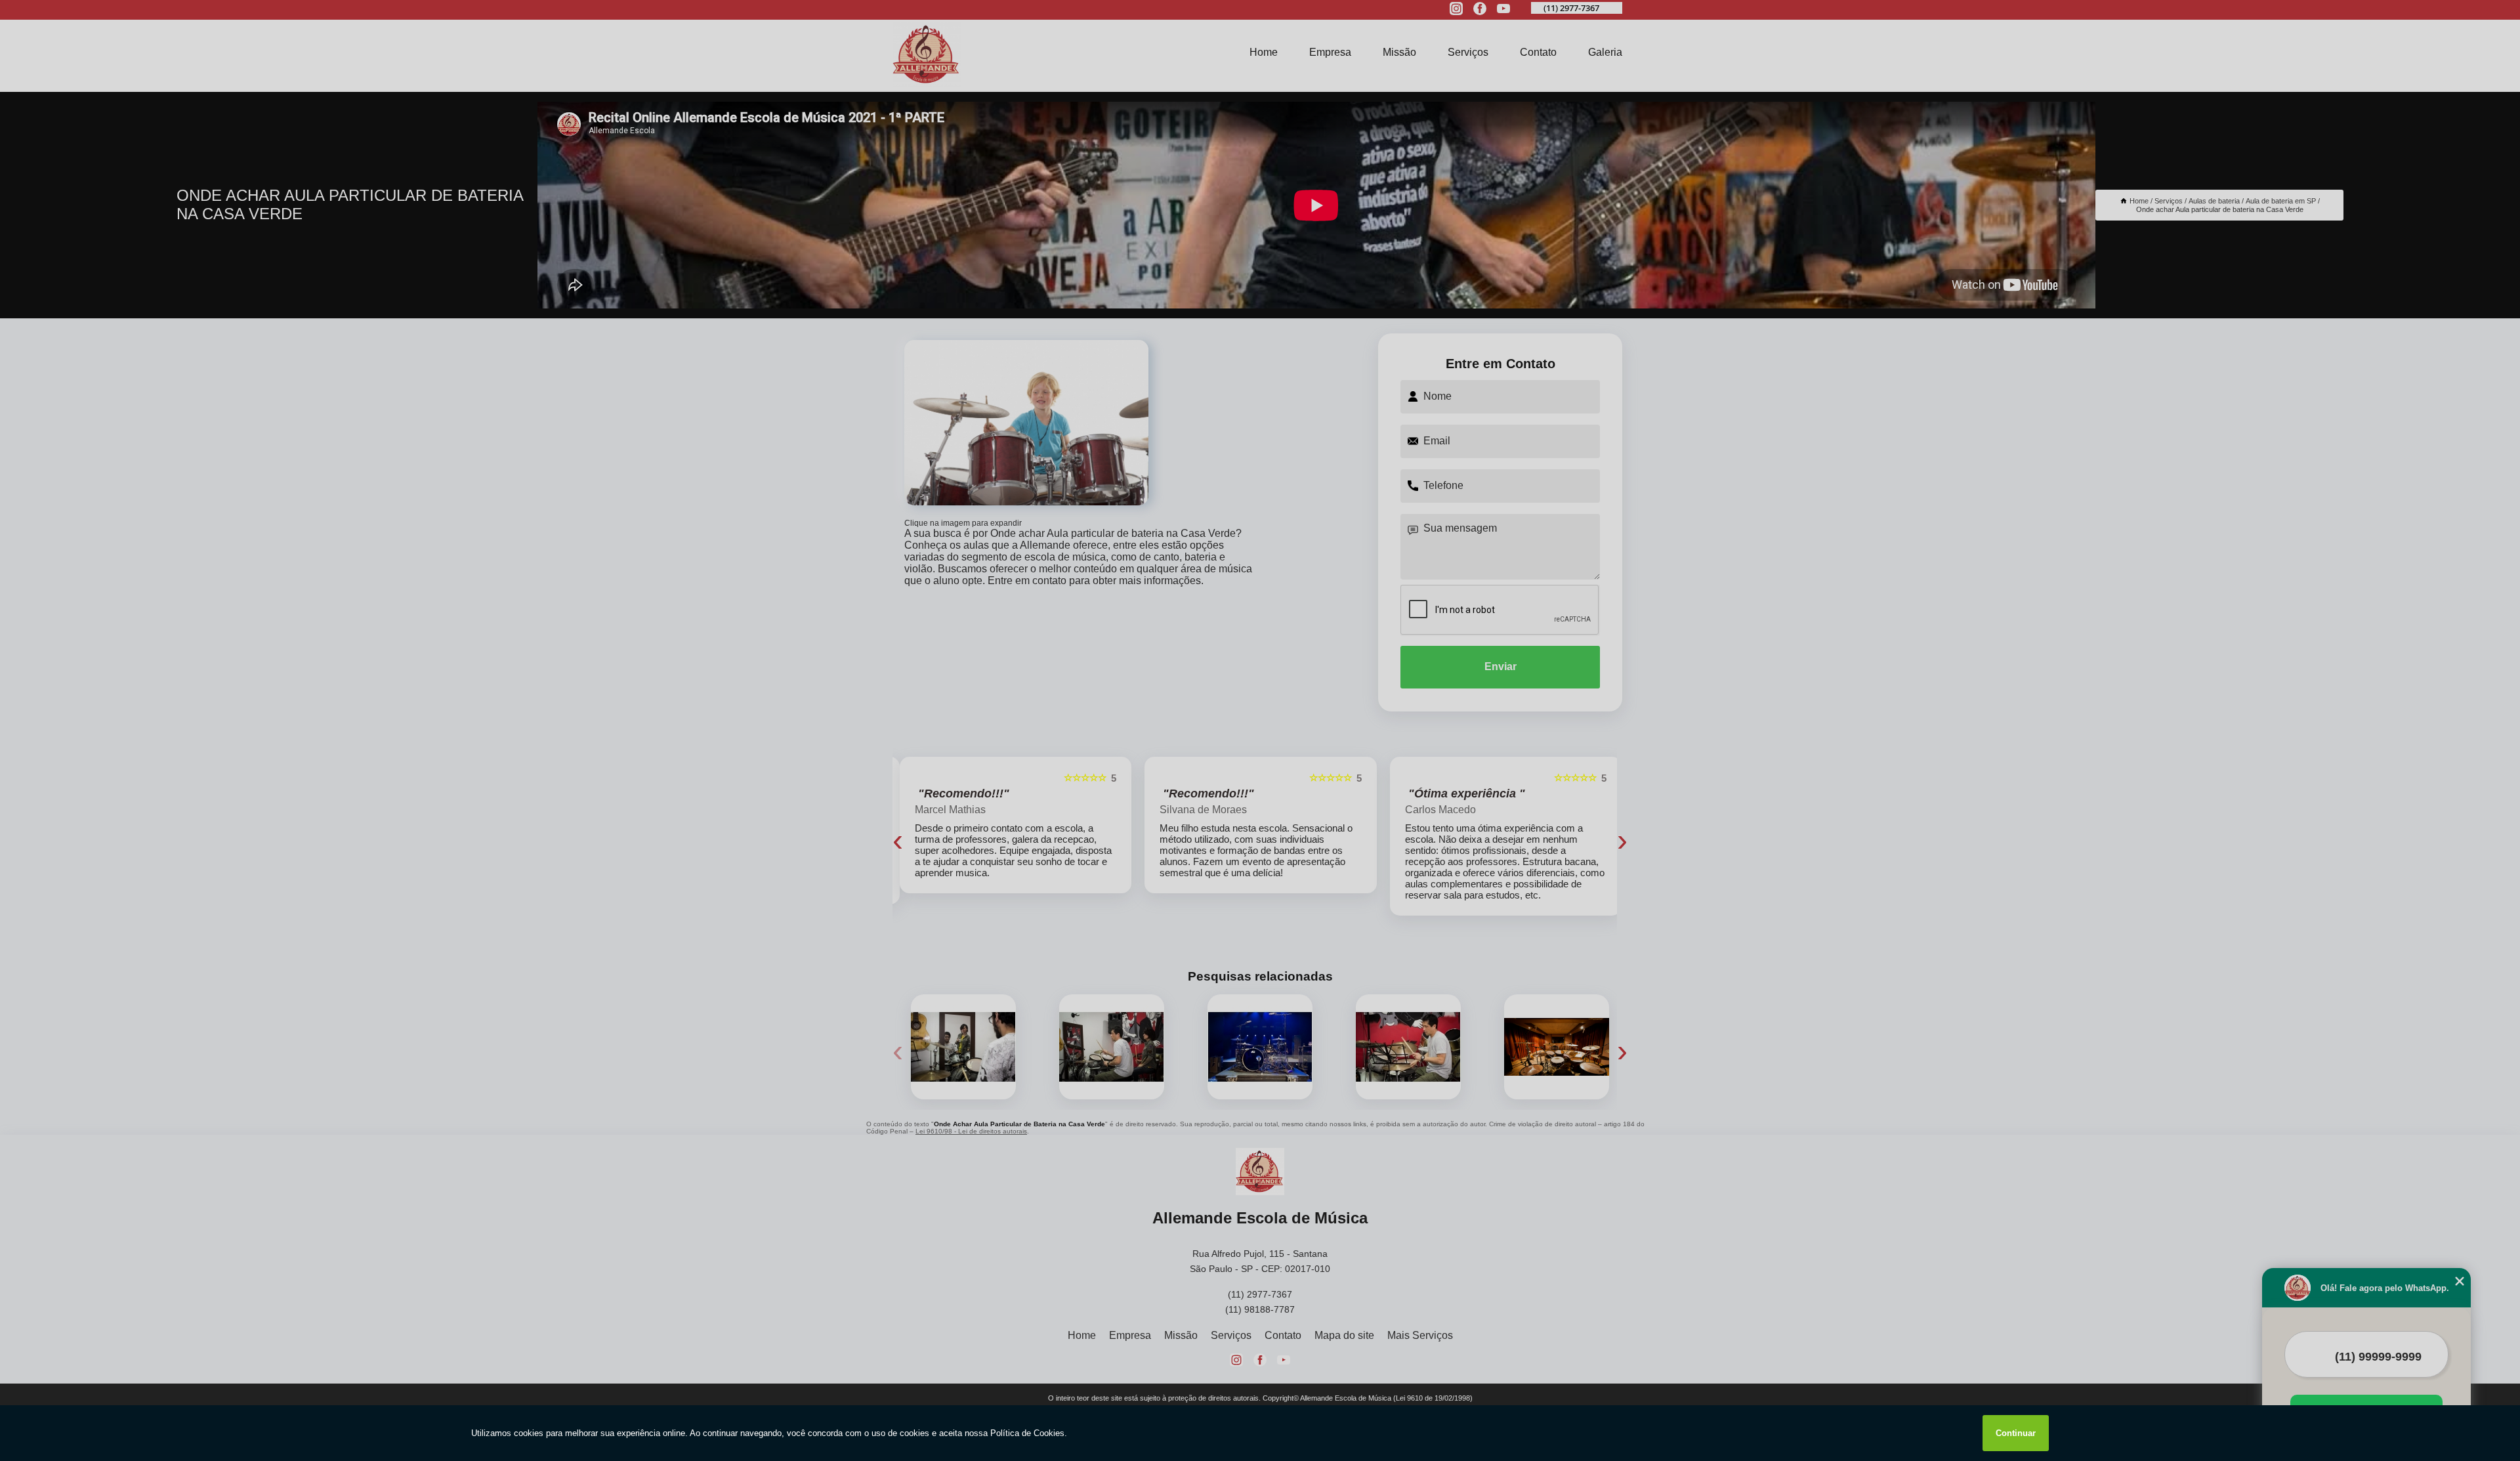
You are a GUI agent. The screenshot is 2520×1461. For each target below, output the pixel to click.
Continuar (2016, 1433)
